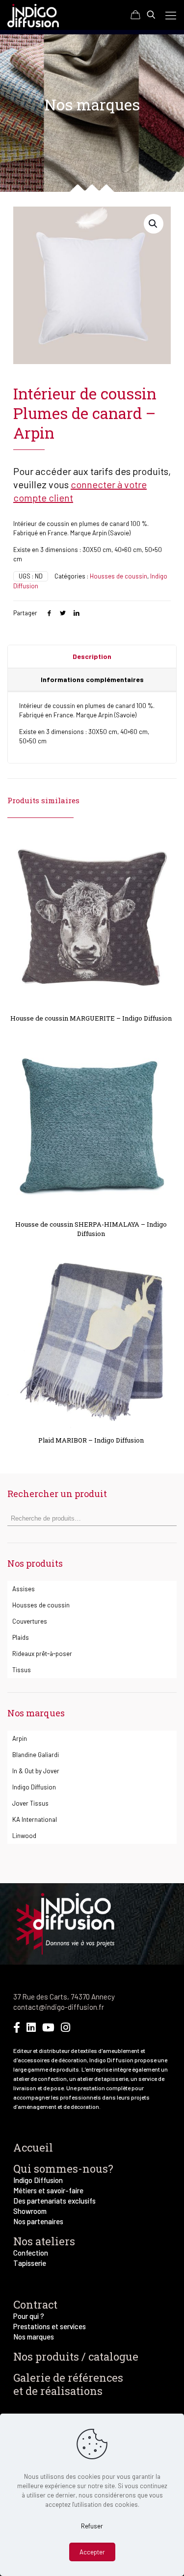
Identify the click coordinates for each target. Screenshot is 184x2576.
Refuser (92, 2526)
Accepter (92, 2552)
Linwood (24, 1836)
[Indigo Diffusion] (33, 15)
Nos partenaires (38, 2221)
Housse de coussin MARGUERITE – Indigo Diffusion (91, 1018)
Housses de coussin (118, 576)
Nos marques (34, 2337)
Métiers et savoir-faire (48, 2190)
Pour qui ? (29, 2316)
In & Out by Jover (36, 1771)
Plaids (21, 1637)
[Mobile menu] (171, 15)
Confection (31, 2253)
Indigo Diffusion (34, 1787)
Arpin (20, 1738)
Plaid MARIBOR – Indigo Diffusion (91, 1440)
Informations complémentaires (92, 679)
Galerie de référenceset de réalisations (68, 2384)
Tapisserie (30, 2263)
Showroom (30, 2211)
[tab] (92, 657)
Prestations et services (50, 2326)
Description (92, 656)
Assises (24, 1589)
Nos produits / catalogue (76, 2356)
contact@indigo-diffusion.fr (59, 2007)
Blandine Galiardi (36, 1755)
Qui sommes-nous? (63, 2169)
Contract (35, 2304)
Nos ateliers (44, 2241)
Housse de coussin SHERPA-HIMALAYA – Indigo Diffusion (91, 1229)
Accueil (33, 2147)
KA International (35, 1819)
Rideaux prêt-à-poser (42, 1654)
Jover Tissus (30, 1803)
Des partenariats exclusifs (54, 2201)
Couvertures (30, 1621)
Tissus (22, 1670)
